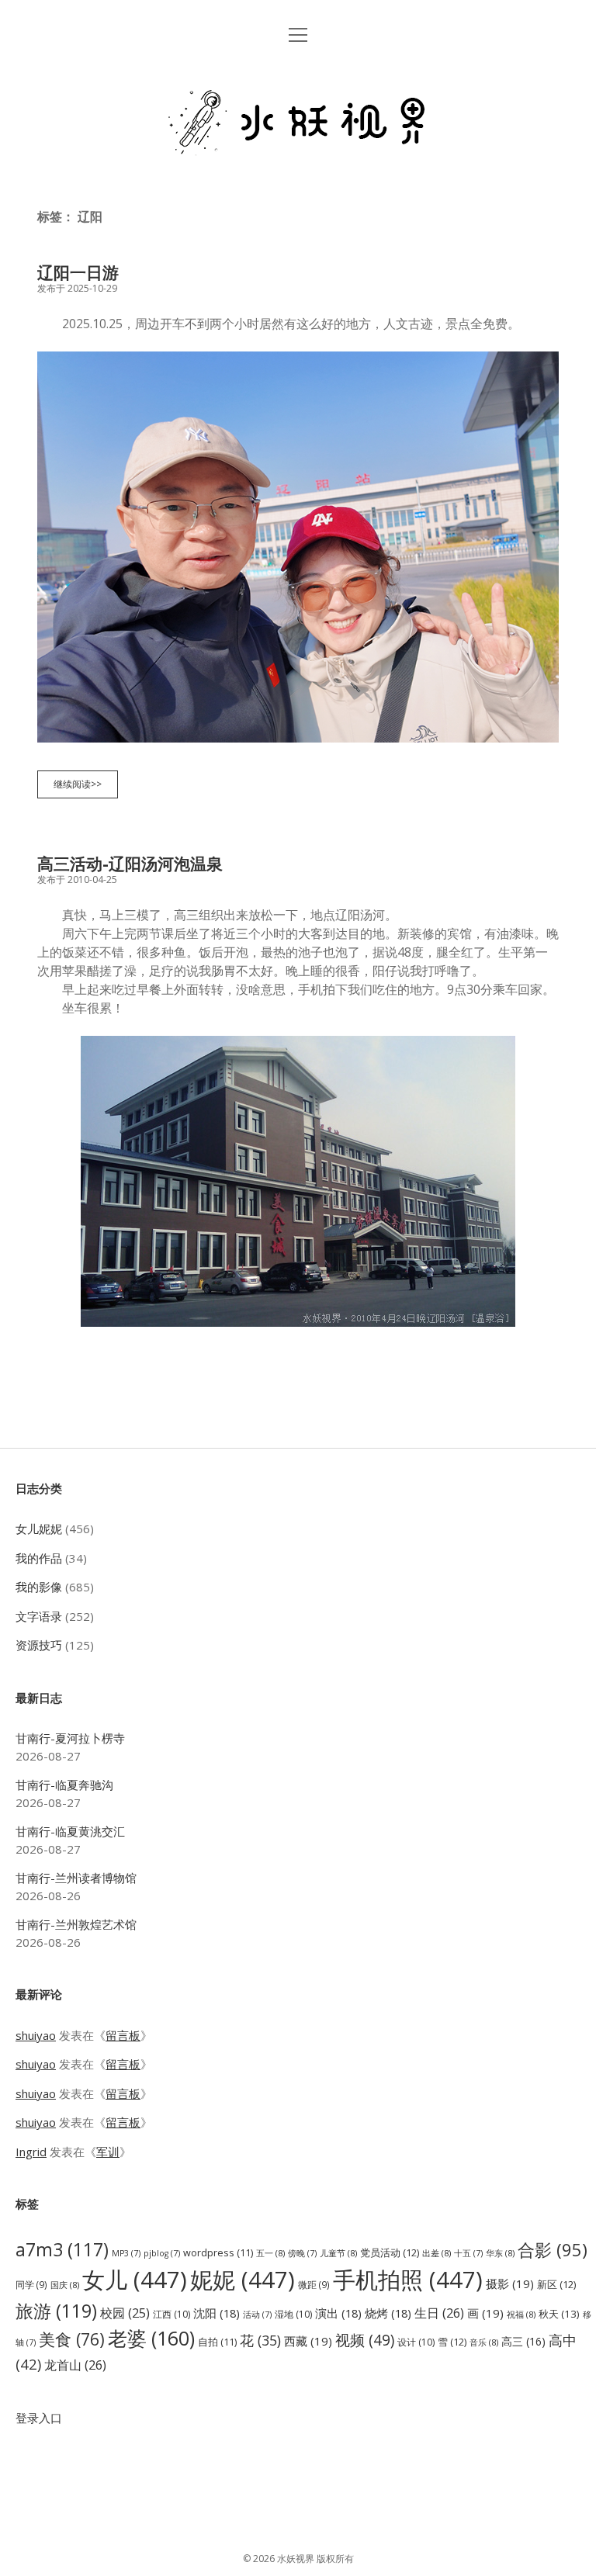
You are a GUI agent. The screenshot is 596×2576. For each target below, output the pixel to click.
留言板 (123, 2035)
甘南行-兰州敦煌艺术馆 (76, 1924)
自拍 (217, 2342)
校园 (125, 2313)
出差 (437, 2253)
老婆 (151, 2338)
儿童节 (338, 2253)
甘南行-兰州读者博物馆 (76, 1878)
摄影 (510, 2283)
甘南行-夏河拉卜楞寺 (70, 1738)
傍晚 (302, 2253)
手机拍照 (408, 2280)
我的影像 (39, 1587)
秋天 (559, 2314)
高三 (523, 2341)
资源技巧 (39, 1645)
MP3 (126, 2253)
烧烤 (388, 2313)
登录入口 (39, 2418)
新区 (556, 2284)
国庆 (65, 2285)
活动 (257, 2315)
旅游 (56, 2311)
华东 (500, 2253)
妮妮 (243, 2280)
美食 (72, 2339)
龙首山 (75, 2365)
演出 (338, 2313)
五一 (270, 2253)
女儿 (135, 2280)
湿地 (293, 2314)
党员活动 (390, 2252)
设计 (416, 2342)
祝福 (521, 2314)
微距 (314, 2284)
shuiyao (36, 2035)
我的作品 (39, 1558)
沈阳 (217, 2313)
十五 (468, 2253)
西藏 (308, 2341)
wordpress (218, 2253)
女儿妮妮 (39, 1529)
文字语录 (39, 1616)
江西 (172, 2314)
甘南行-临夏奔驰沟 (64, 1785)
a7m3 (62, 2249)
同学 (31, 2284)
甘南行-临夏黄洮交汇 (70, 1831)
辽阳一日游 (78, 272)
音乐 (484, 2342)
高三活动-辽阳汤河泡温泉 (130, 864)
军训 (108, 2152)
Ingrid (31, 2152)
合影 (553, 2249)
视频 (365, 2340)
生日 (439, 2313)
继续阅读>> (82, 788)
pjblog (162, 2253)
